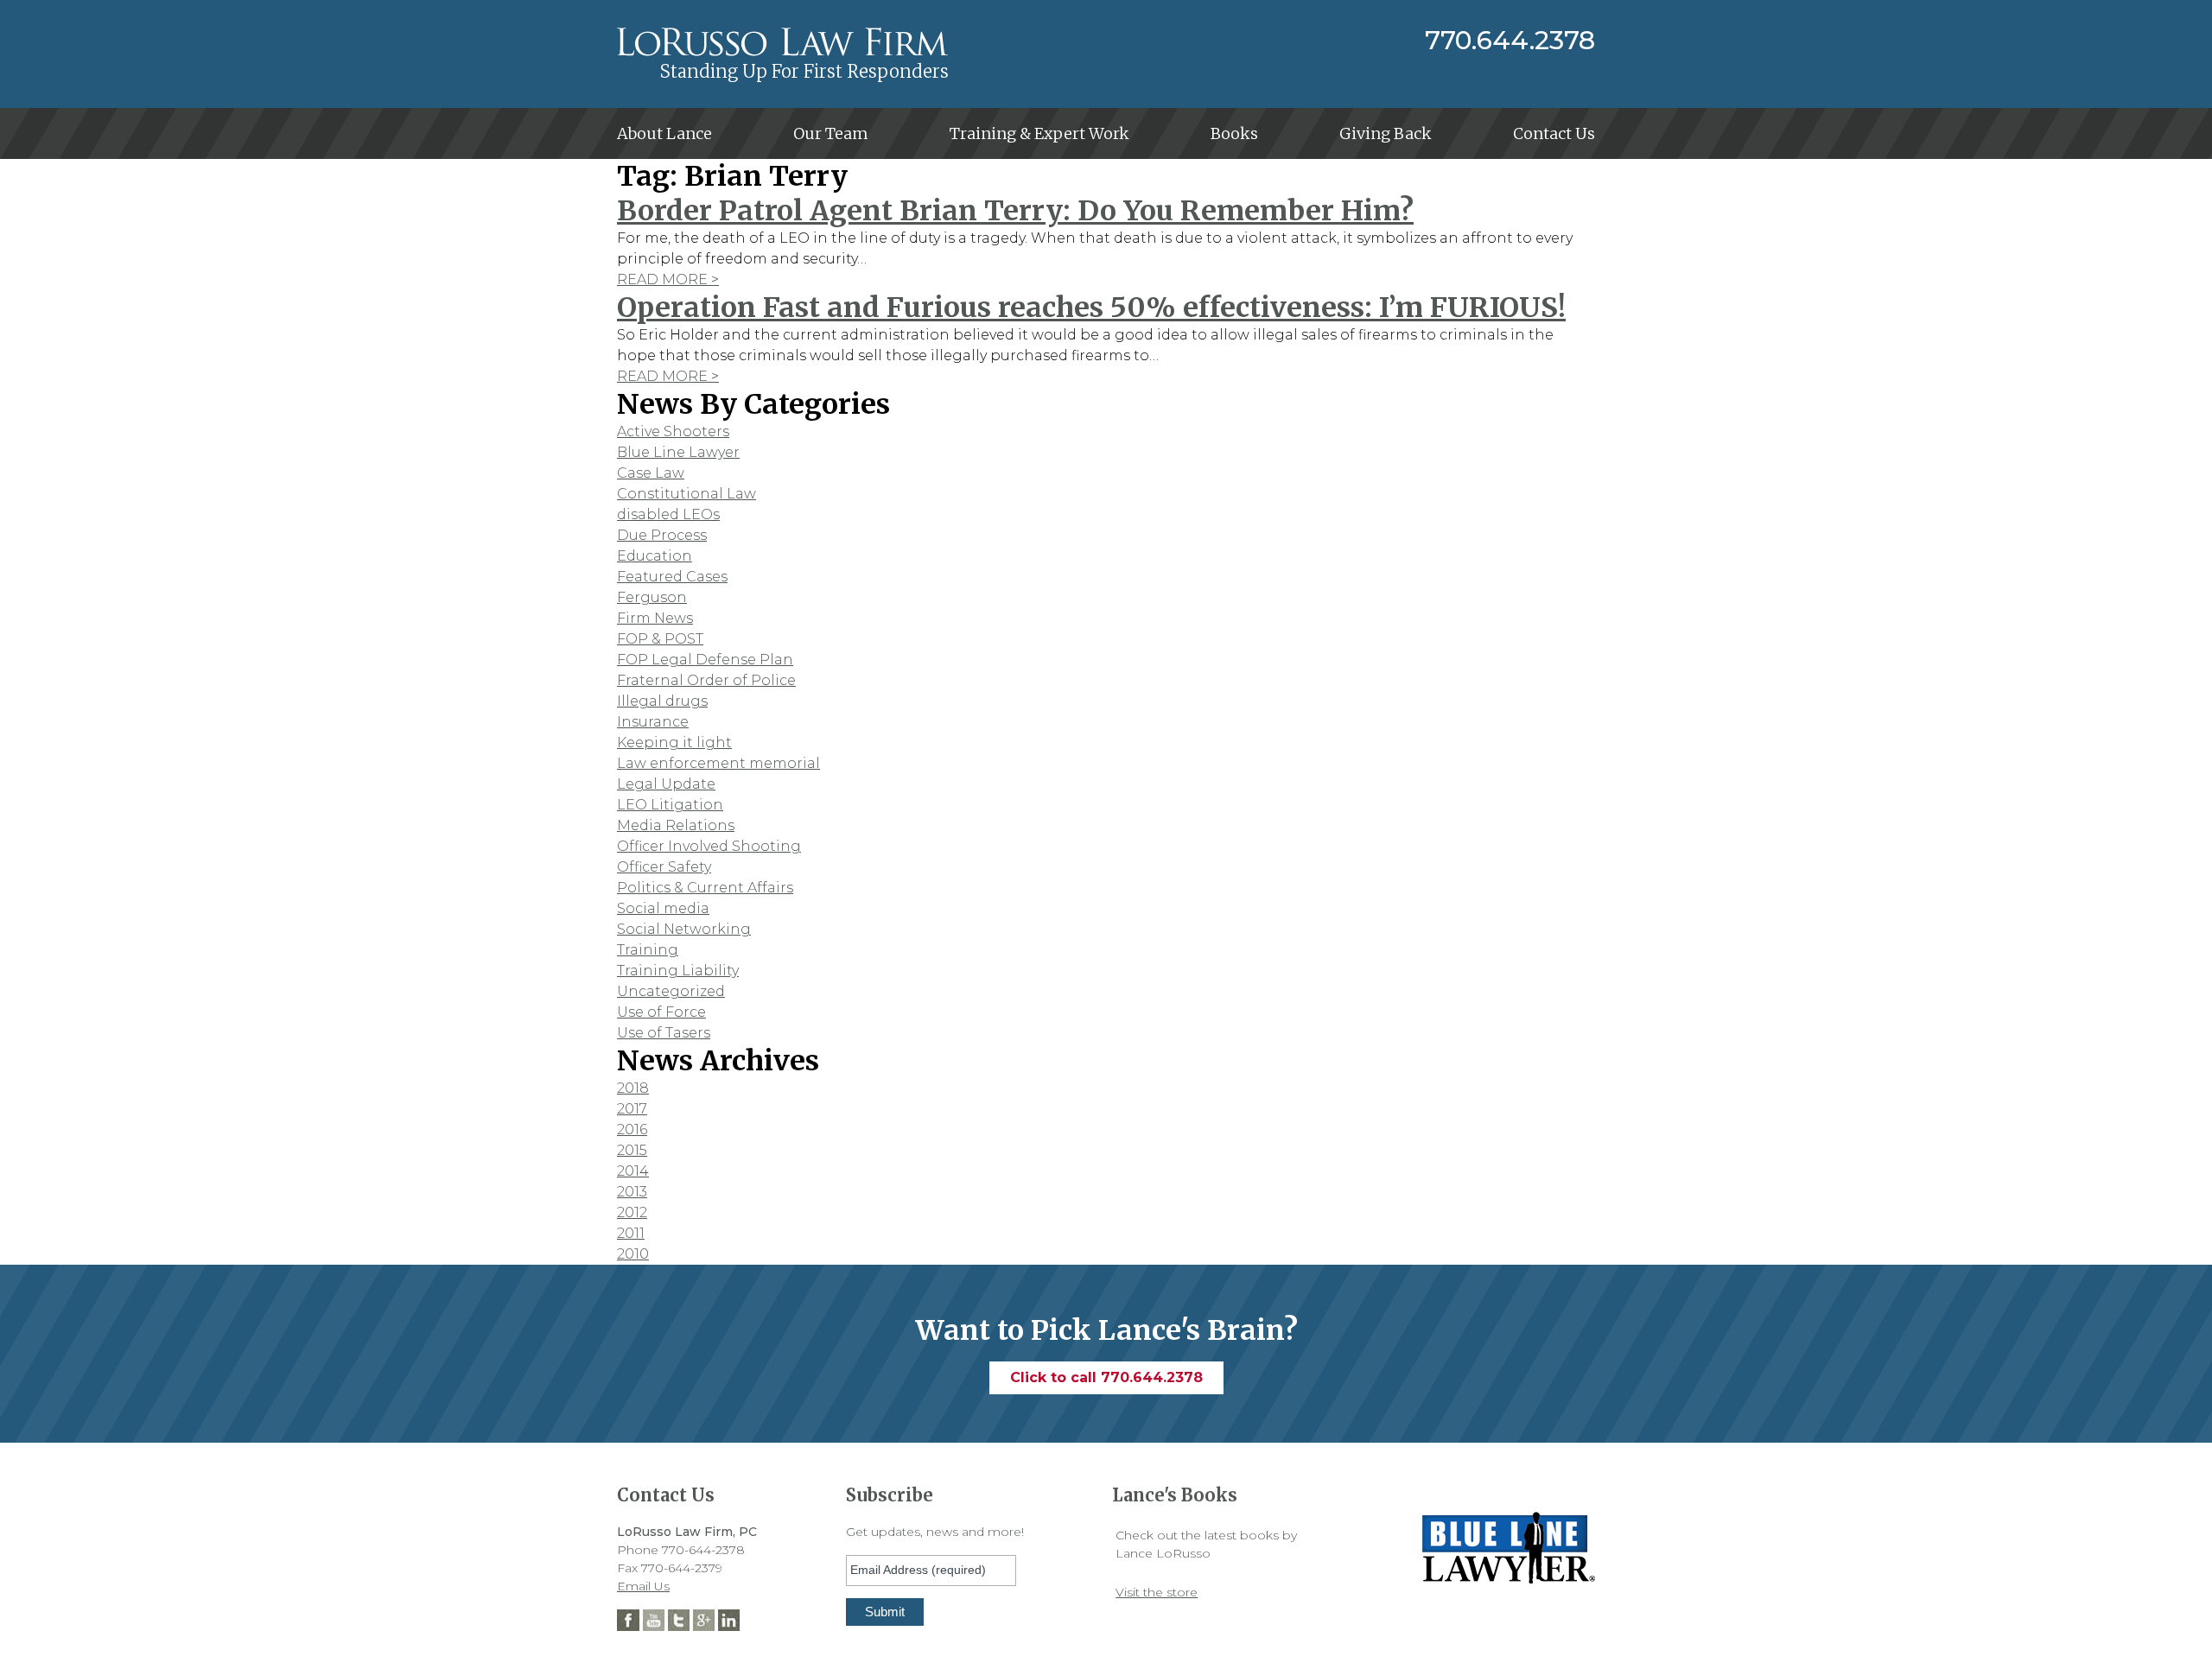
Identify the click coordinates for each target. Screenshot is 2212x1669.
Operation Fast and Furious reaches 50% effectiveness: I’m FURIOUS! (1091, 308)
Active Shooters (673, 432)
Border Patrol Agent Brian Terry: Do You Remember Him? (1015, 211)
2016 (632, 1130)
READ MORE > (668, 279)
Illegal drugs (662, 701)
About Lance (664, 133)
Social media (663, 908)
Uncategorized (671, 991)
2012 (632, 1212)
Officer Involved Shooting (709, 846)
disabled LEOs (668, 514)
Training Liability (678, 971)
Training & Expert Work (1039, 133)
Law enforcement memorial (718, 763)
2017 (632, 1109)
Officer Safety (664, 867)
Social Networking (684, 929)
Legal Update (666, 784)
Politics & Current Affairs (705, 888)
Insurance (653, 722)
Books (1234, 133)
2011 (631, 1233)
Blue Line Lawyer (678, 452)
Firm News (655, 618)
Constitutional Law (686, 494)
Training (648, 950)
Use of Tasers (664, 1033)
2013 (632, 1192)
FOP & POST (660, 639)
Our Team (831, 133)
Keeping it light (674, 742)
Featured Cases (672, 577)
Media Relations (676, 825)
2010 (633, 1254)
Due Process (662, 535)
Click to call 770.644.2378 (1106, 1377)
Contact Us (1554, 133)
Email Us (643, 1586)
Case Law (651, 473)
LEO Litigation (670, 805)
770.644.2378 (1510, 41)
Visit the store (1157, 1592)
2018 (633, 1088)
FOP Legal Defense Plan (705, 660)
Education (655, 556)
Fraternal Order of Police (706, 680)
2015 (632, 1150)
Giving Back (1386, 133)
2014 (633, 1171)
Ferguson (652, 597)
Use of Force (661, 1012)
